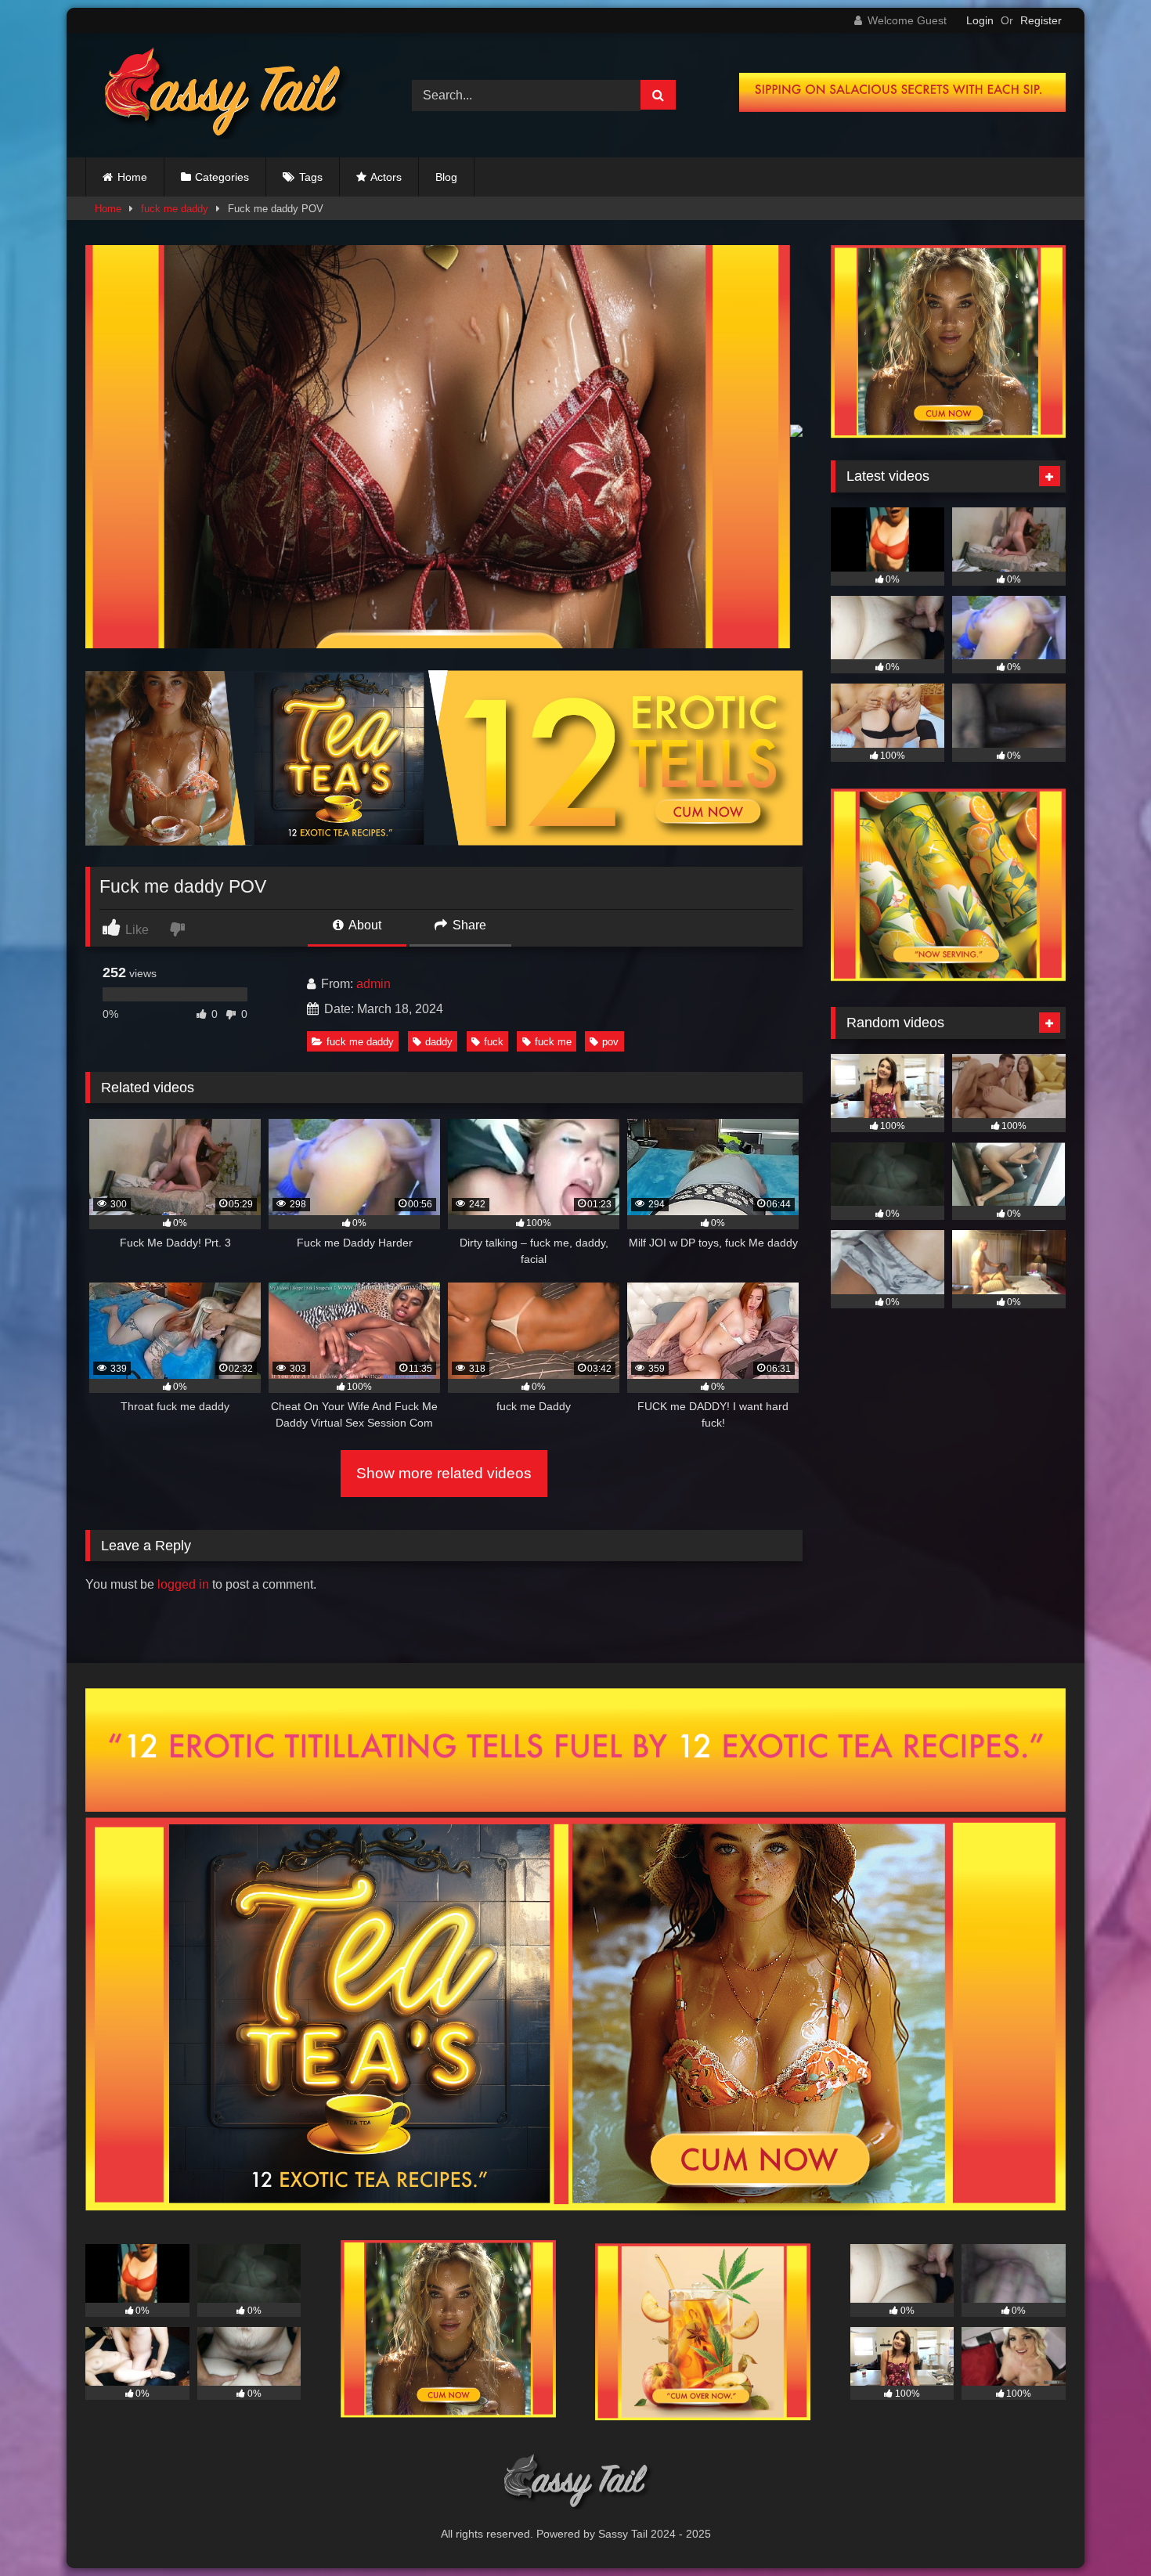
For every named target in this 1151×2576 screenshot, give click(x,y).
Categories (222, 177)
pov (610, 1042)
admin (373, 984)
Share (468, 925)
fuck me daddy (175, 209)
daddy (439, 1042)
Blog (446, 177)
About (364, 925)
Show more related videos (444, 1473)
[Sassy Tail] (218, 95)
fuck (494, 1042)
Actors (386, 177)
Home (132, 177)
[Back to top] (1102, 2529)
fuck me (553, 1042)
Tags (311, 177)
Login (980, 20)
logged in (183, 1584)
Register (1041, 20)
